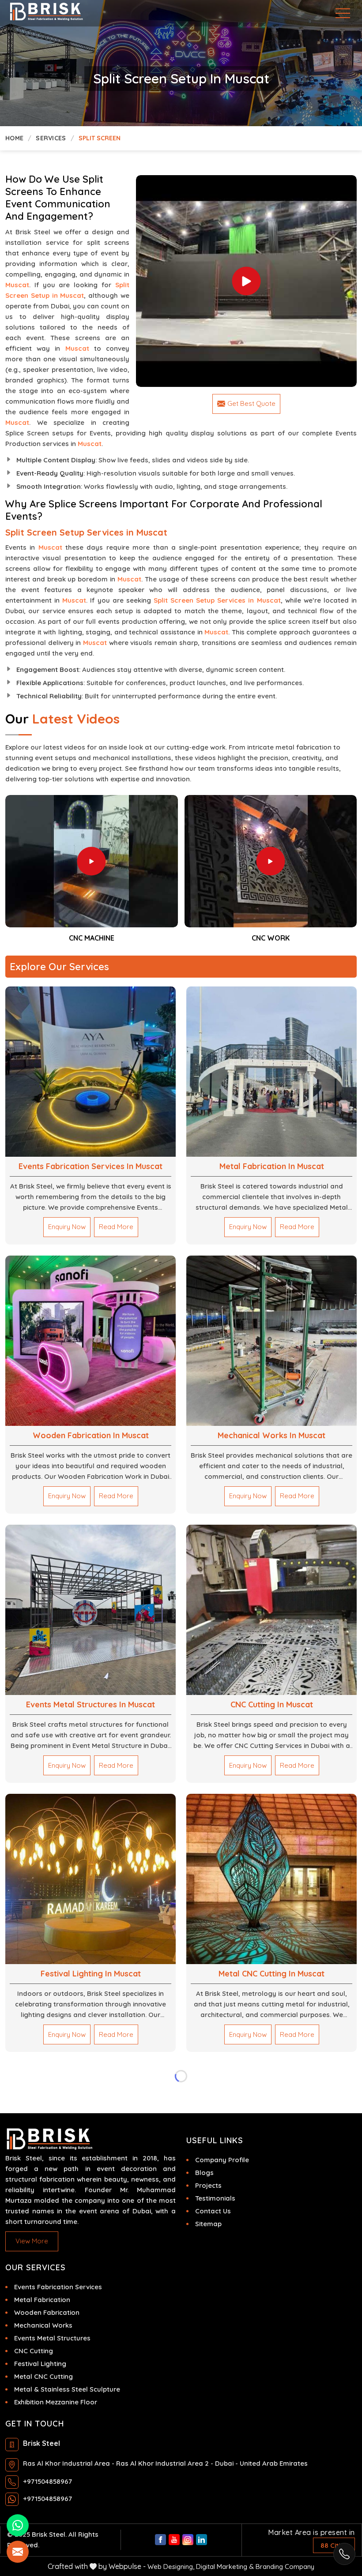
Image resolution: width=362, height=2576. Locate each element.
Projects (208, 2185)
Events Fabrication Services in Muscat (90, 1166)
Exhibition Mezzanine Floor (56, 2402)
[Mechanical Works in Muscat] (271, 1341)
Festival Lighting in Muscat (91, 1974)
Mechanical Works (43, 2325)
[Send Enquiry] (18, 2552)
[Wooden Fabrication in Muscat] (90, 1341)
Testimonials (215, 2198)
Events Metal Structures (52, 2338)
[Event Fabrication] (247, 281)
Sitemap (208, 2224)
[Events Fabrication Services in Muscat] (90, 1072)
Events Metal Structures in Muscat (90, 1704)
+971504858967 (47, 2481)
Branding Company (285, 2567)
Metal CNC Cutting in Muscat (271, 1974)
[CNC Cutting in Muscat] (271, 1610)
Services (51, 138)
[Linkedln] (202, 2540)
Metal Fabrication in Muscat (272, 1166)
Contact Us (213, 2211)
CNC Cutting (34, 2351)
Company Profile (222, 2160)
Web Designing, (171, 2567)
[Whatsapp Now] (344, 2554)
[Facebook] (160, 2540)
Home (14, 138)
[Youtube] (174, 2540)
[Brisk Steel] (33, 12)
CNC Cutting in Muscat (272, 1704)
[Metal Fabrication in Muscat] (271, 1072)
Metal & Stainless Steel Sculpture (67, 2389)
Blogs (204, 2173)
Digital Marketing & (225, 2567)
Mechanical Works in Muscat (271, 1435)
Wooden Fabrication (47, 2312)
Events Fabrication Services (58, 2287)
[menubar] (344, 13)
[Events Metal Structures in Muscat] (90, 1610)
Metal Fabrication (42, 2300)
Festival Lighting (40, 2364)
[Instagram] (188, 2540)
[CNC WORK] (92, 861)
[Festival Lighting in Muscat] (90, 1879)
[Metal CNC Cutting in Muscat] (271, 1879)
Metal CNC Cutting (43, 2376)
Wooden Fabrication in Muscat (91, 1435)
